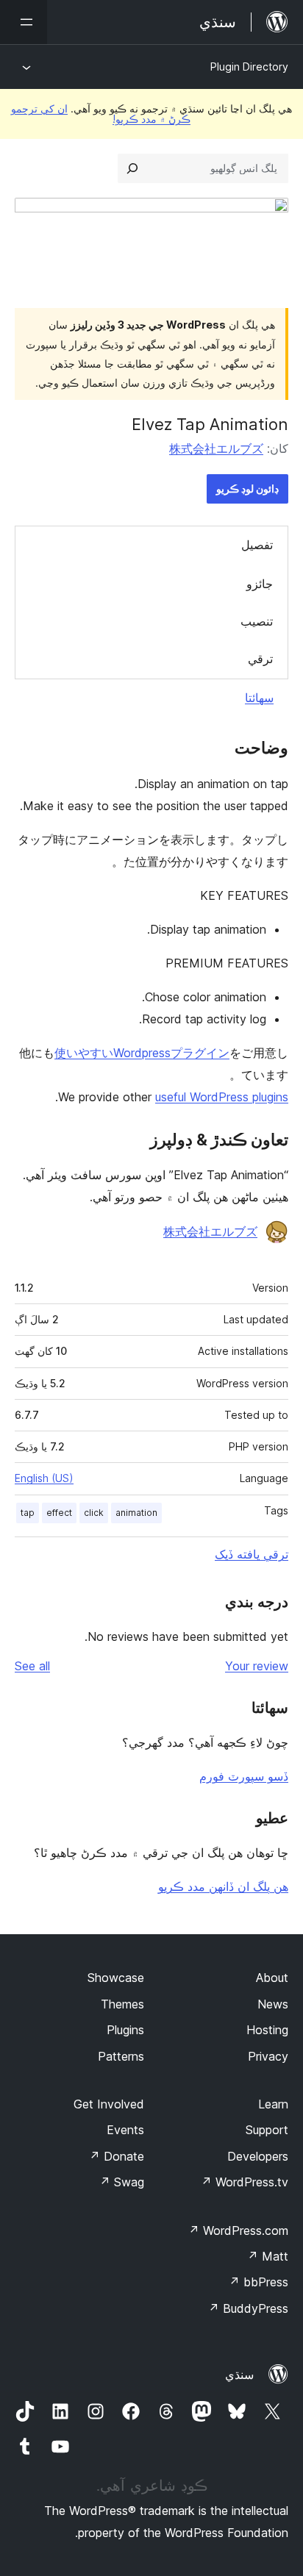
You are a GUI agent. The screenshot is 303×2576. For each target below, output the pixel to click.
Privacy (268, 2056)
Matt (268, 2256)
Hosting (267, 2030)
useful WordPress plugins (222, 1097)
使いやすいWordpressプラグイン (142, 1053)
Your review (257, 1666)
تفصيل (257, 545)
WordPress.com (238, 2230)
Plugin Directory (249, 67)
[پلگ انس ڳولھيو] (132, 168)
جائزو (260, 584)
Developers (258, 2156)
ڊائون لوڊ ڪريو (247, 489)
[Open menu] (24, 22)
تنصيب (257, 621)
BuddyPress (248, 2308)
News (273, 2004)
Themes (122, 2004)
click (94, 1513)
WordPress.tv (245, 2182)
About (272, 1978)
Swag (122, 2182)
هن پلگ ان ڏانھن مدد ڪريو (223, 1886)
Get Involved (109, 2104)
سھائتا (259, 698)
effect (59, 1513)
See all (32, 1666)
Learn (273, 2104)
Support (267, 2130)
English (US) (44, 1478)
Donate (117, 2156)
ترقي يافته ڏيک (252, 1554)
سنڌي (239, 2375)
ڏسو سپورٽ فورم (244, 1776)
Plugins (125, 2030)
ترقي (260, 659)
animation (136, 1513)
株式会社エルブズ (216, 448)
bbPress (259, 2282)
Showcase (116, 1978)
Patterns (121, 2056)
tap (28, 1513)
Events (125, 2130)
